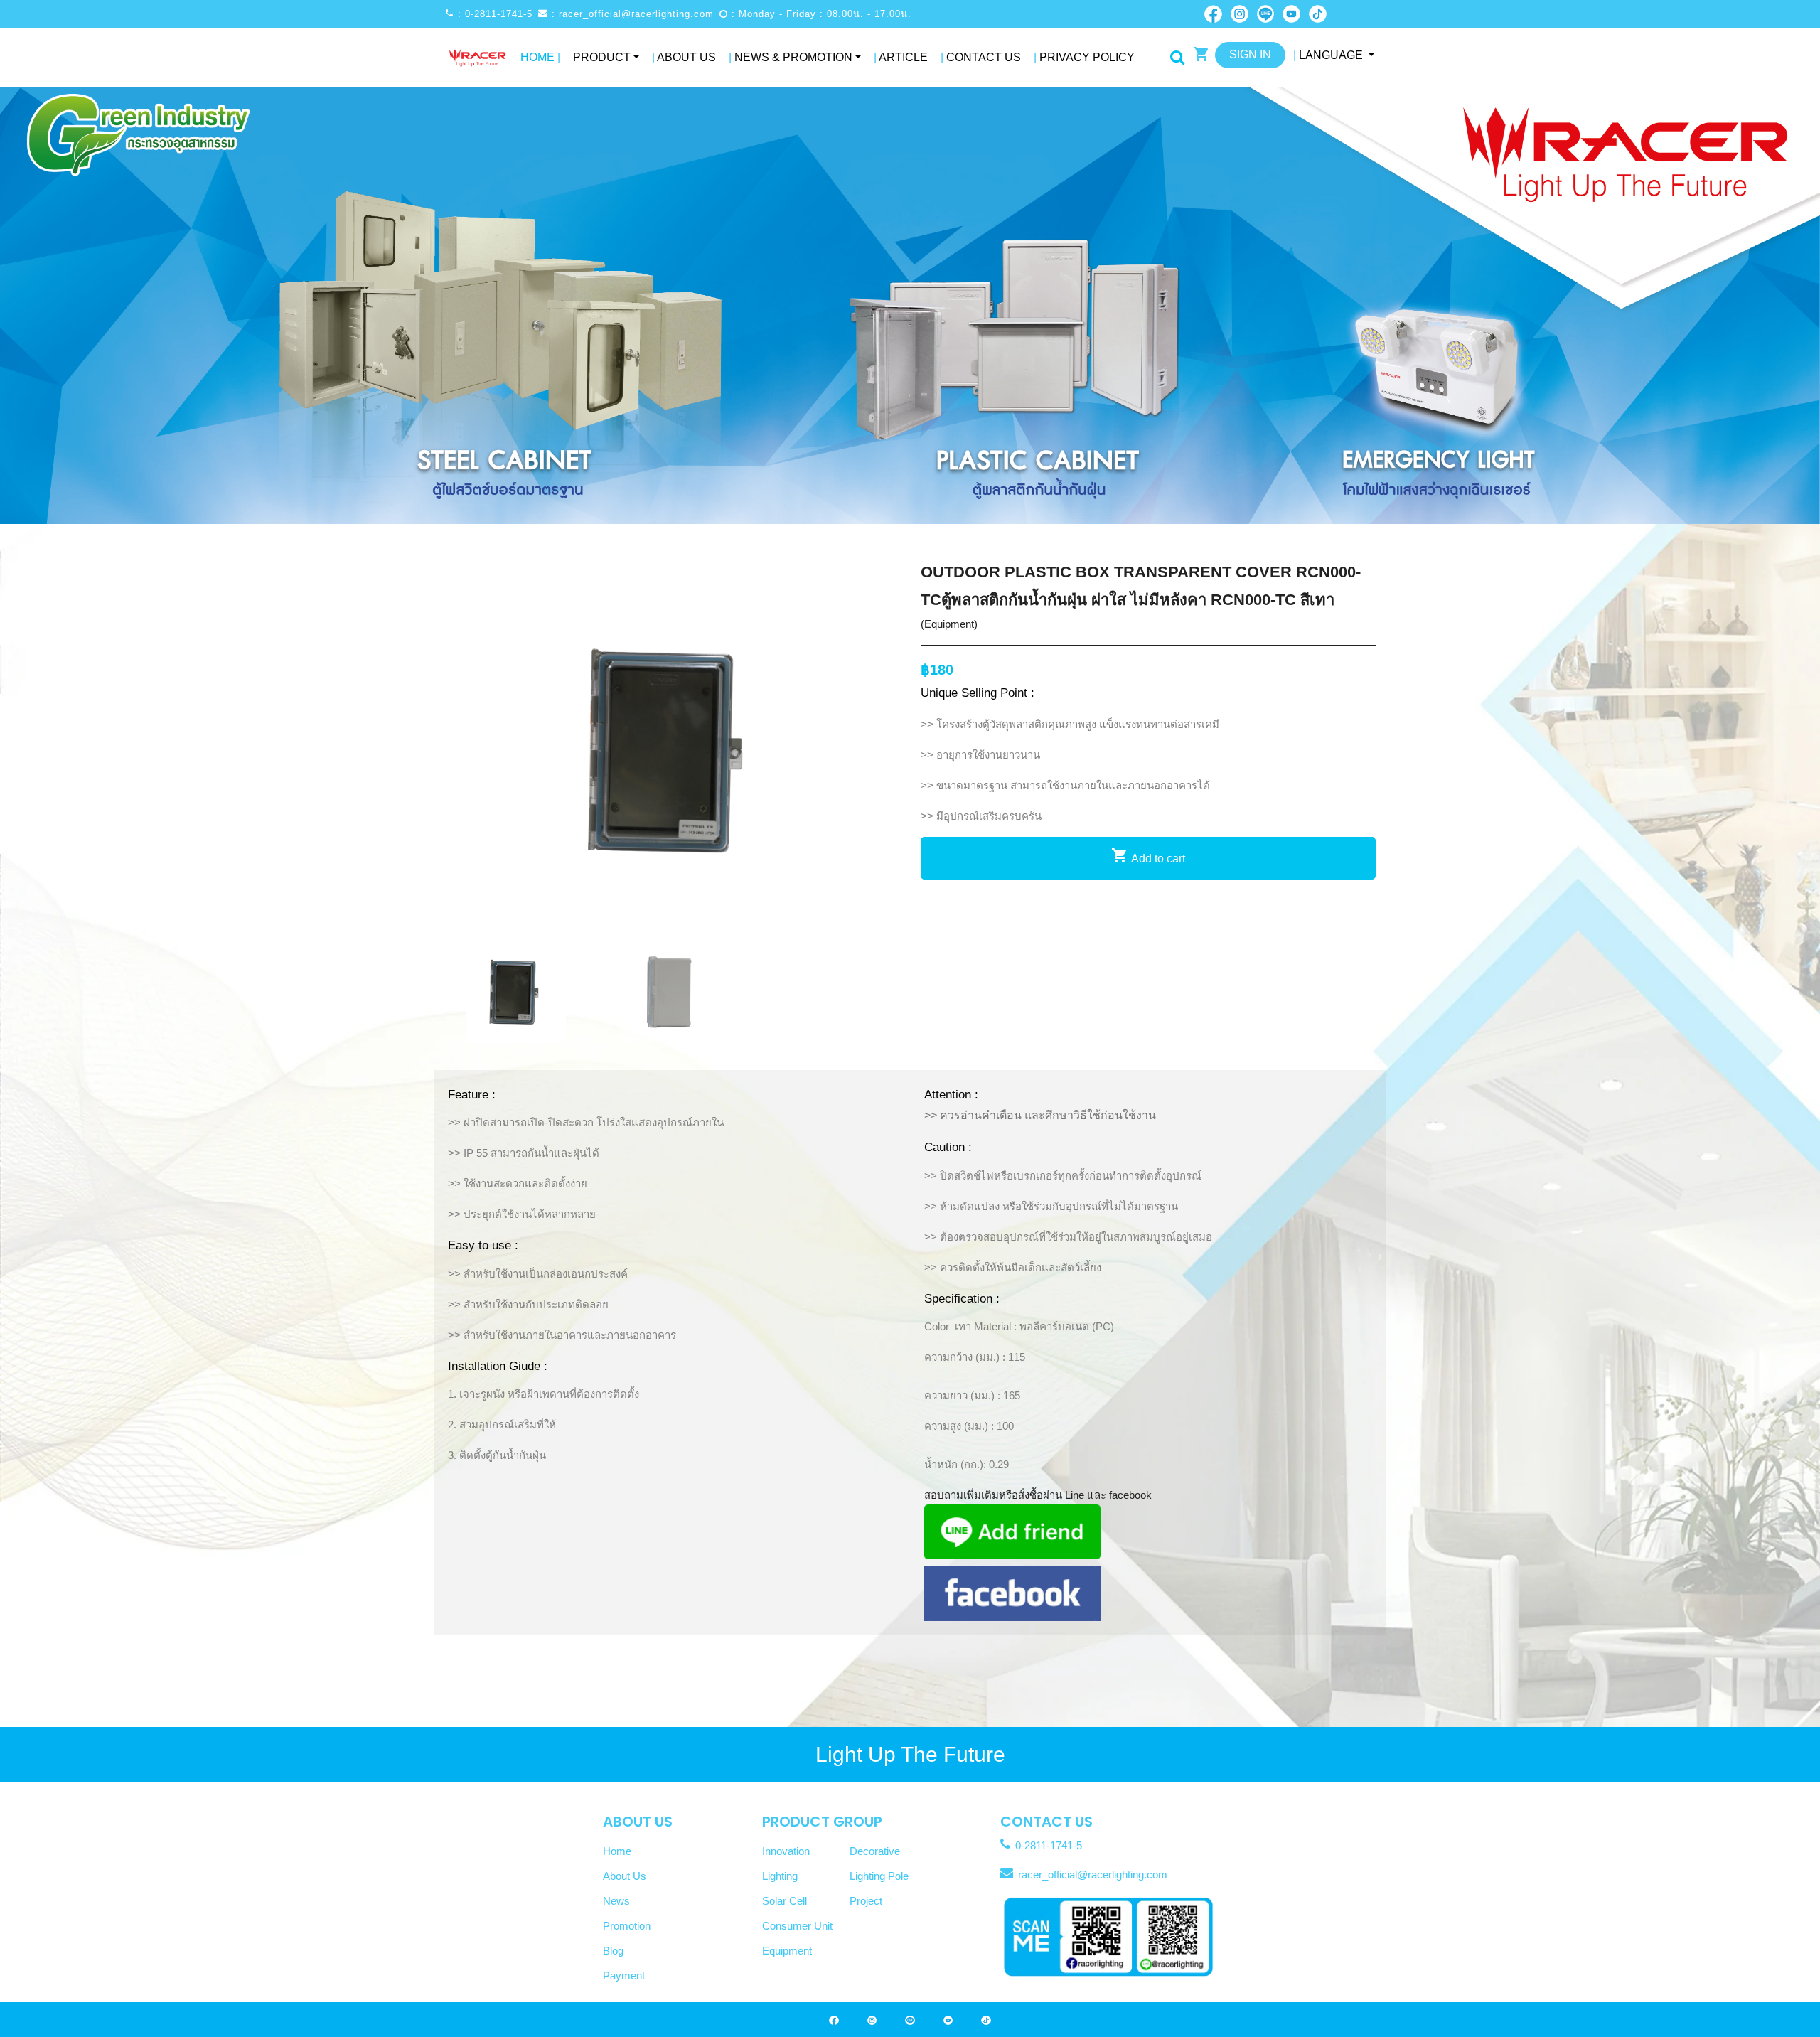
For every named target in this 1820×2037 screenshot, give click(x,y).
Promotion (627, 1926)
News (616, 1901)
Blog (613, 1951)
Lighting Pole (879, 1876)
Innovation (786, 1851)
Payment (624, 1975)
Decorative (875, 1851)
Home (540, 57)
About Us (684, 57)
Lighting (780, 1876)
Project (866, 1901)
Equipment (787, 1951)
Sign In (1250, 54)
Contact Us (981, 57)
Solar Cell (785, 1901)
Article (901, 57)
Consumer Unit (797, 1926)
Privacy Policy (1084, 57)
